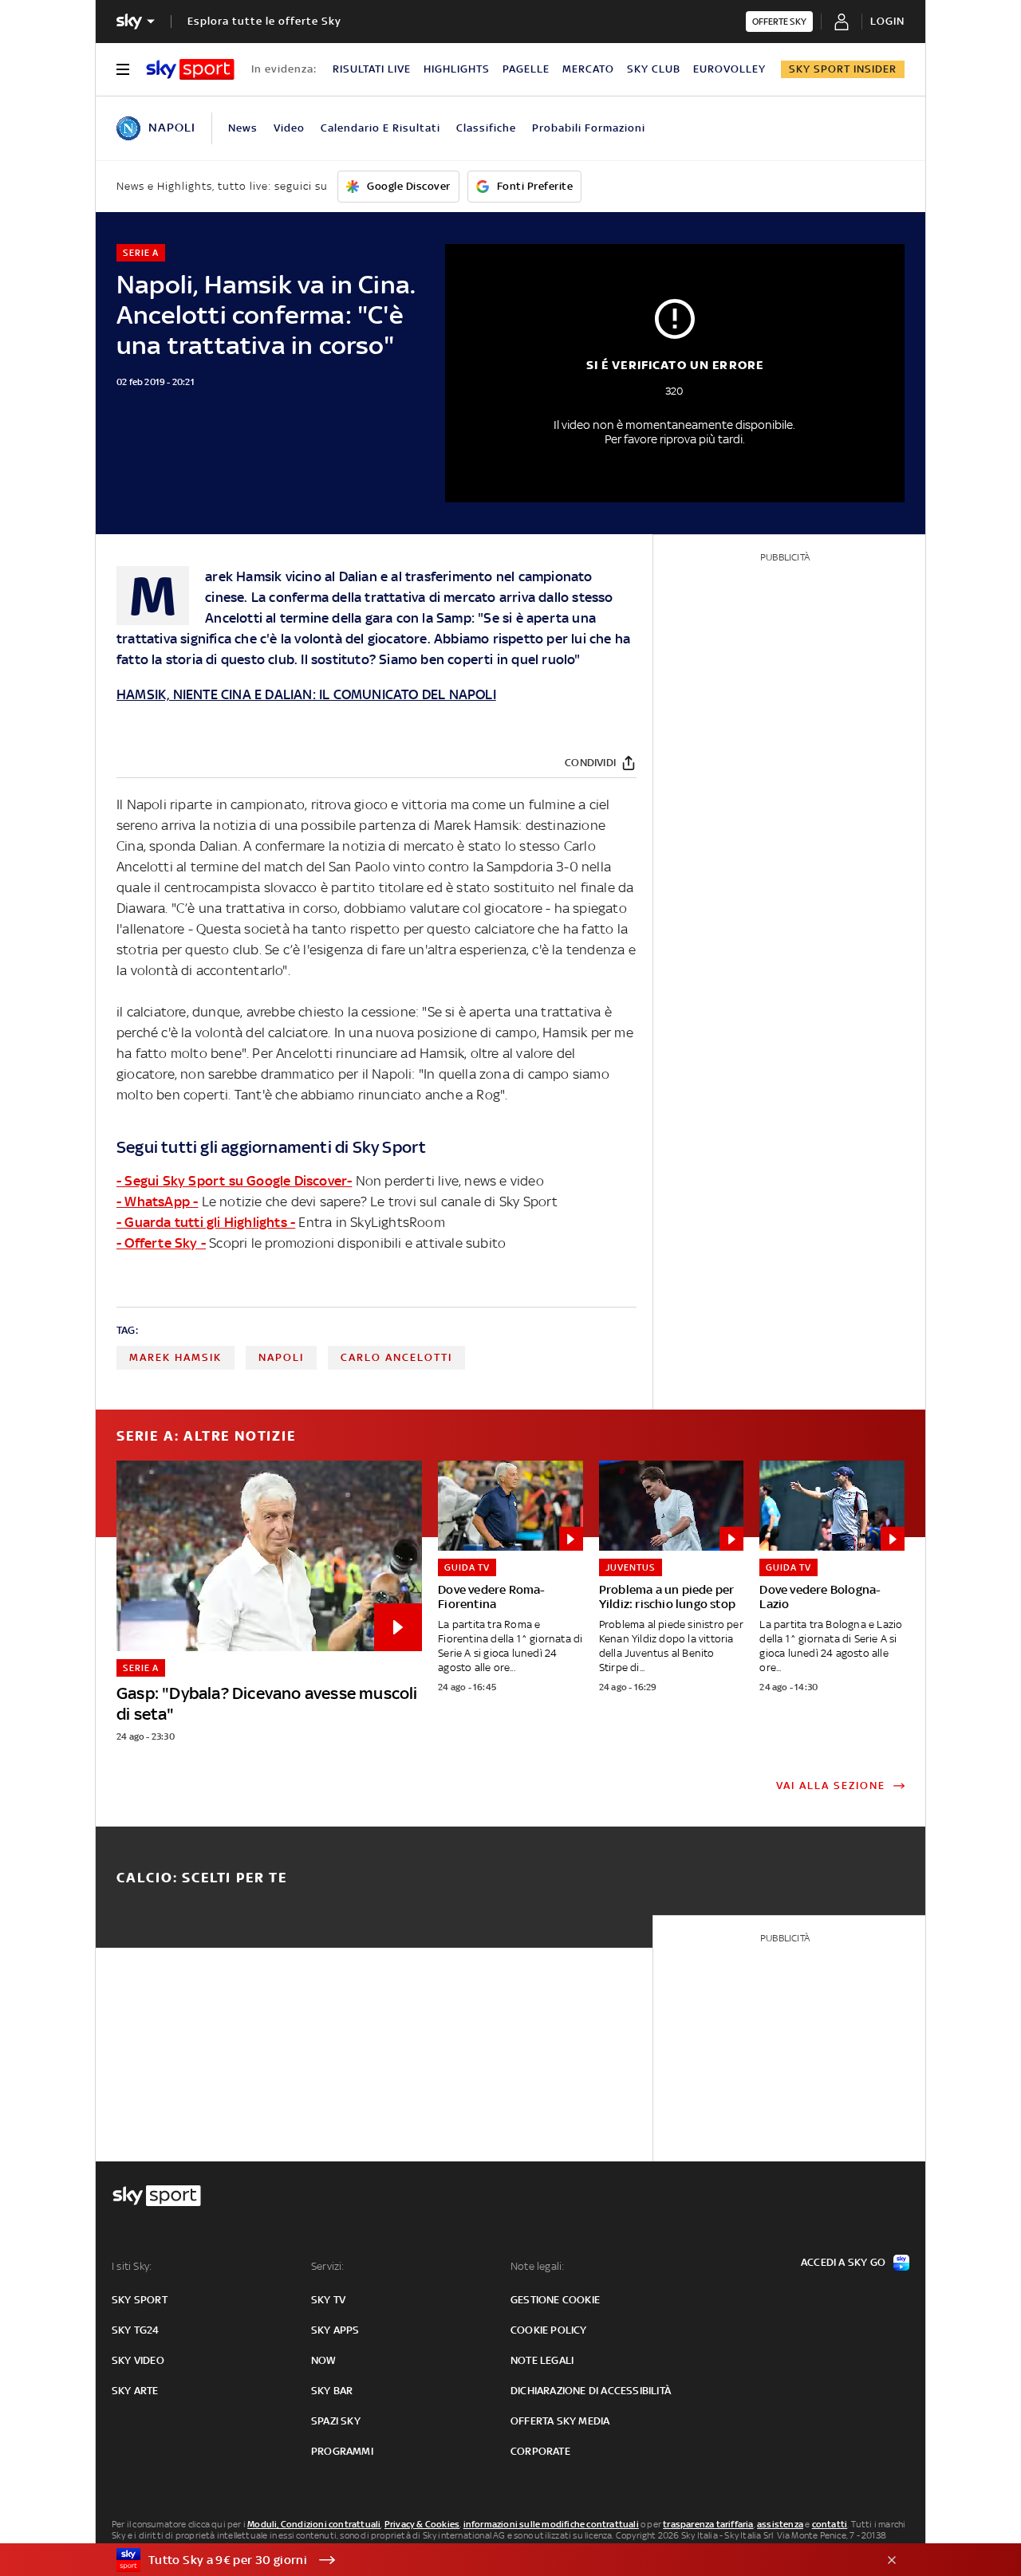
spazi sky (336, 2421)
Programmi (342, 2451)
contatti (830, 2524)
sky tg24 (136, 2330)
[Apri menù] (123, 69)
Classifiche (486, 128)
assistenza (780, 2524)
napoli (281, 1357)
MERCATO (588, 69)
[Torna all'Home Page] (190, 69)
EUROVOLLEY (729, 69)
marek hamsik (175, 1357)
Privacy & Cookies (422, 2524)
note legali (542, 2360)
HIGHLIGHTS (457, 69)
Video (289, 128)
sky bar (332, 2391)
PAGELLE (526, 69)
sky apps (335, 2330)
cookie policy (549, 2330)
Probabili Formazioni (589, 128)
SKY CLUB (654, 69)
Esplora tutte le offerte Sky (264, 21)
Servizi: (328, 2266)
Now (324, 2360)
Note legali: (537, 2266)
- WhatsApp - (157, 1201)
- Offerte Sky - (161, 1243)
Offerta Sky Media (560, 2421)
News (243, 128)
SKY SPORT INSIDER (843, 69)
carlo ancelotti (396, 1357)
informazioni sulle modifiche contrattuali (551, 2524)
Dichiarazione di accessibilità (591, 2391)
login (887, 21)
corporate (540, 2451)
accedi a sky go (843, 2262)
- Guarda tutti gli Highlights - (206, 1222)
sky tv (328, 2300)
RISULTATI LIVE (372, 69)
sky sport (140, 2300)
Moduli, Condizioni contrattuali (314, 2524)
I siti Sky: (132, 2266)
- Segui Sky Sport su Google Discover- (234, 1181)
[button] (486, 2560)
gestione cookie (555, 2300)
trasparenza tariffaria (708, 2524)
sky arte (135, 2391)
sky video (138, 2360)
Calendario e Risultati (380, 128)
